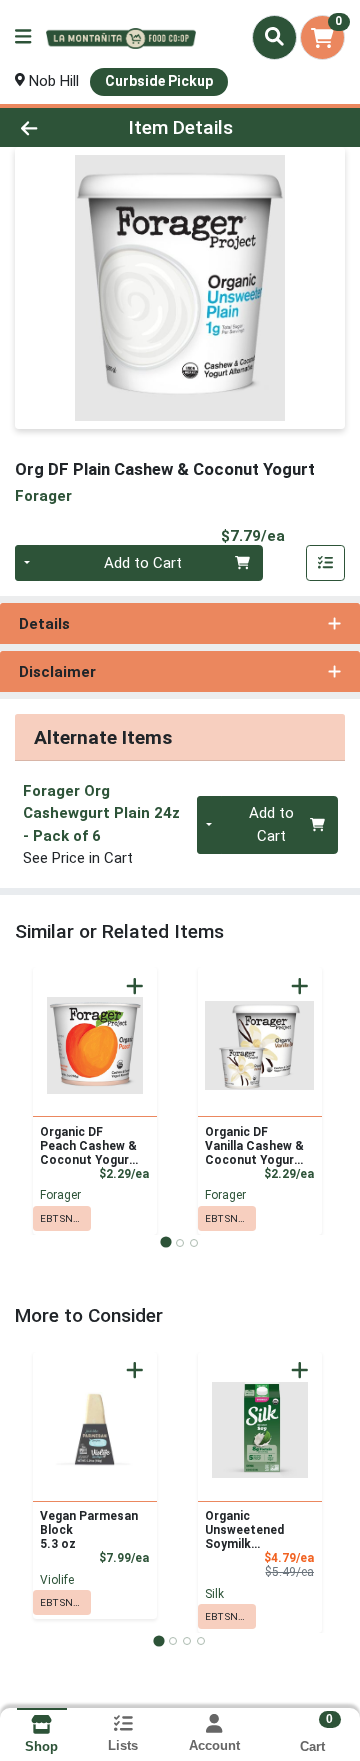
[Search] (274, 37)
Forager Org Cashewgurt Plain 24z (101, 813)
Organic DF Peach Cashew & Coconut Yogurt (88, 1146)
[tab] (165, 1242)
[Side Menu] (23, 37)
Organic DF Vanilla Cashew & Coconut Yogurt (254, 1146)
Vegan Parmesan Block (89, 1530)
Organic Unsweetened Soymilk (244, 1530)
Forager (60, 1195)
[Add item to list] (326, 563)
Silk (214, 1594)
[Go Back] (56, 127)
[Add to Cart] (135, 986)
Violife (57, 1580)
